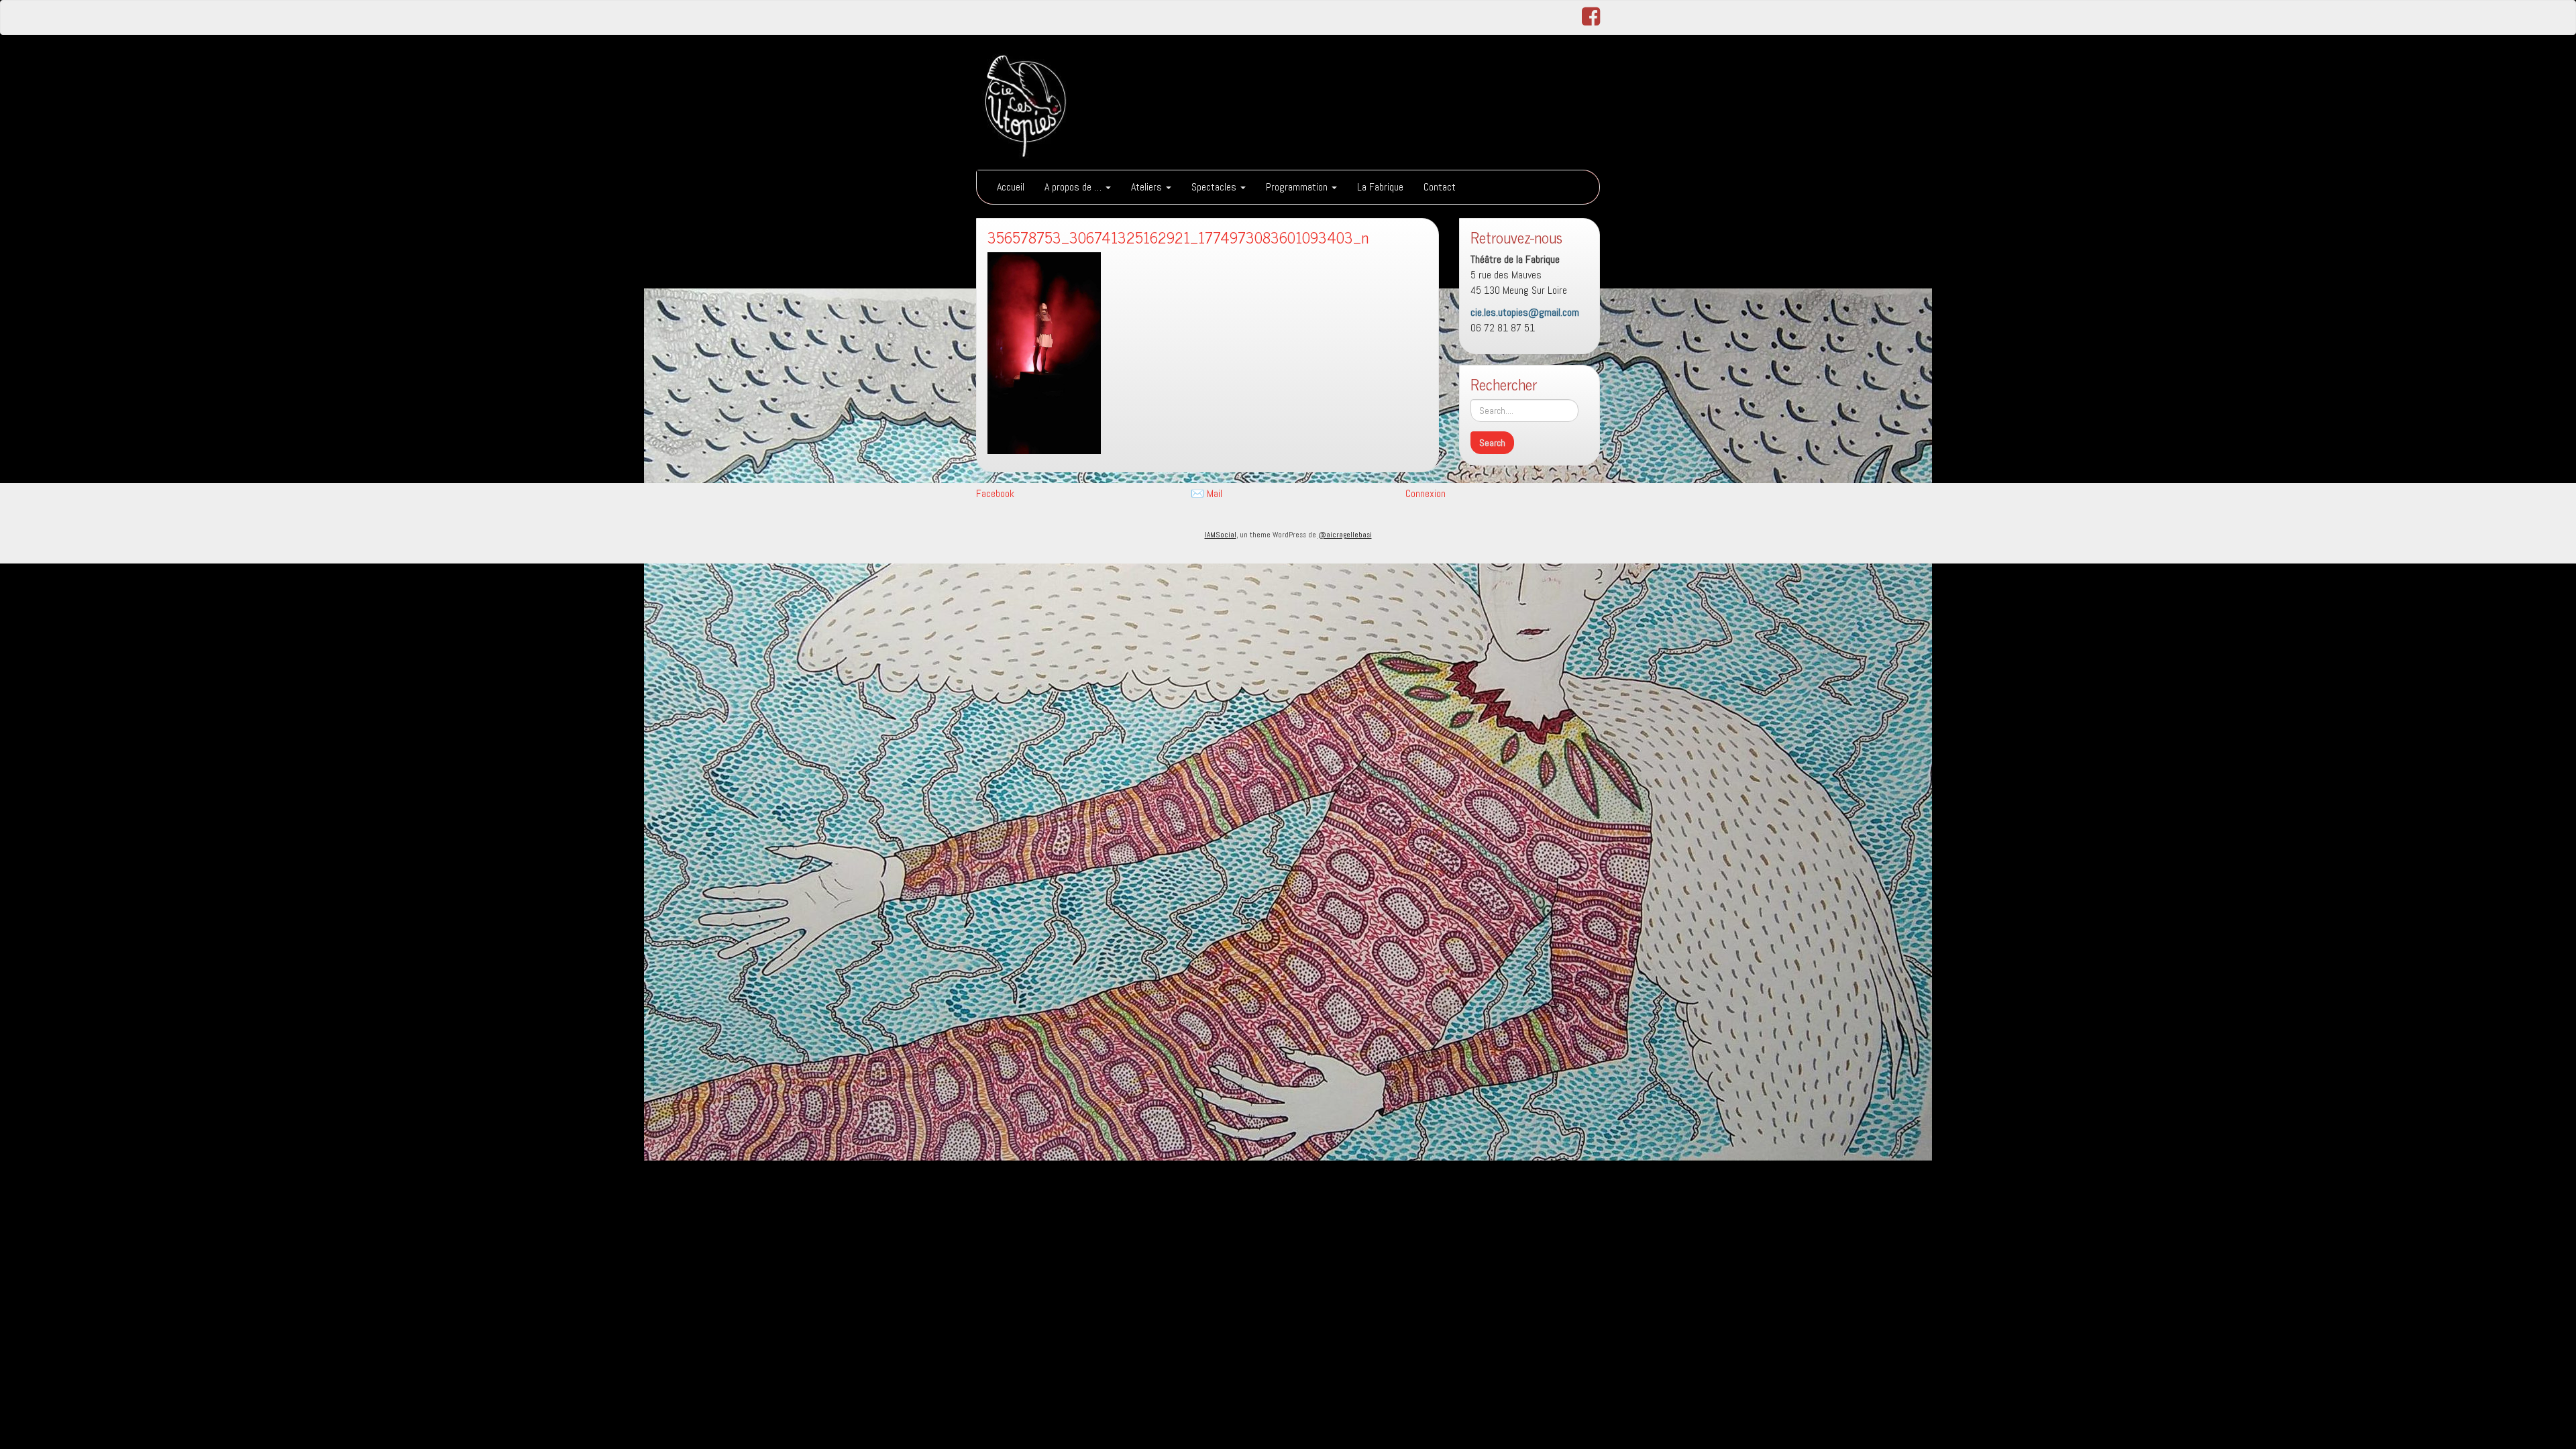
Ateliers (1148, 187)
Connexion (1426, 493)
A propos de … (1074, 187)
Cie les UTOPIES (1161, 66)
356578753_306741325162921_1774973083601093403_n (1178, 237)
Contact (1440, 187)
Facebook (995, 493)
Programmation (1298, 187)
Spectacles (1215, 187)
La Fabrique (1380, 187)
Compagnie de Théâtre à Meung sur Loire (1218, 100)
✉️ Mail (1206, 493)
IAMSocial (1221, 535)
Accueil (1011, 187)
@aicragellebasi (1345, 535)
